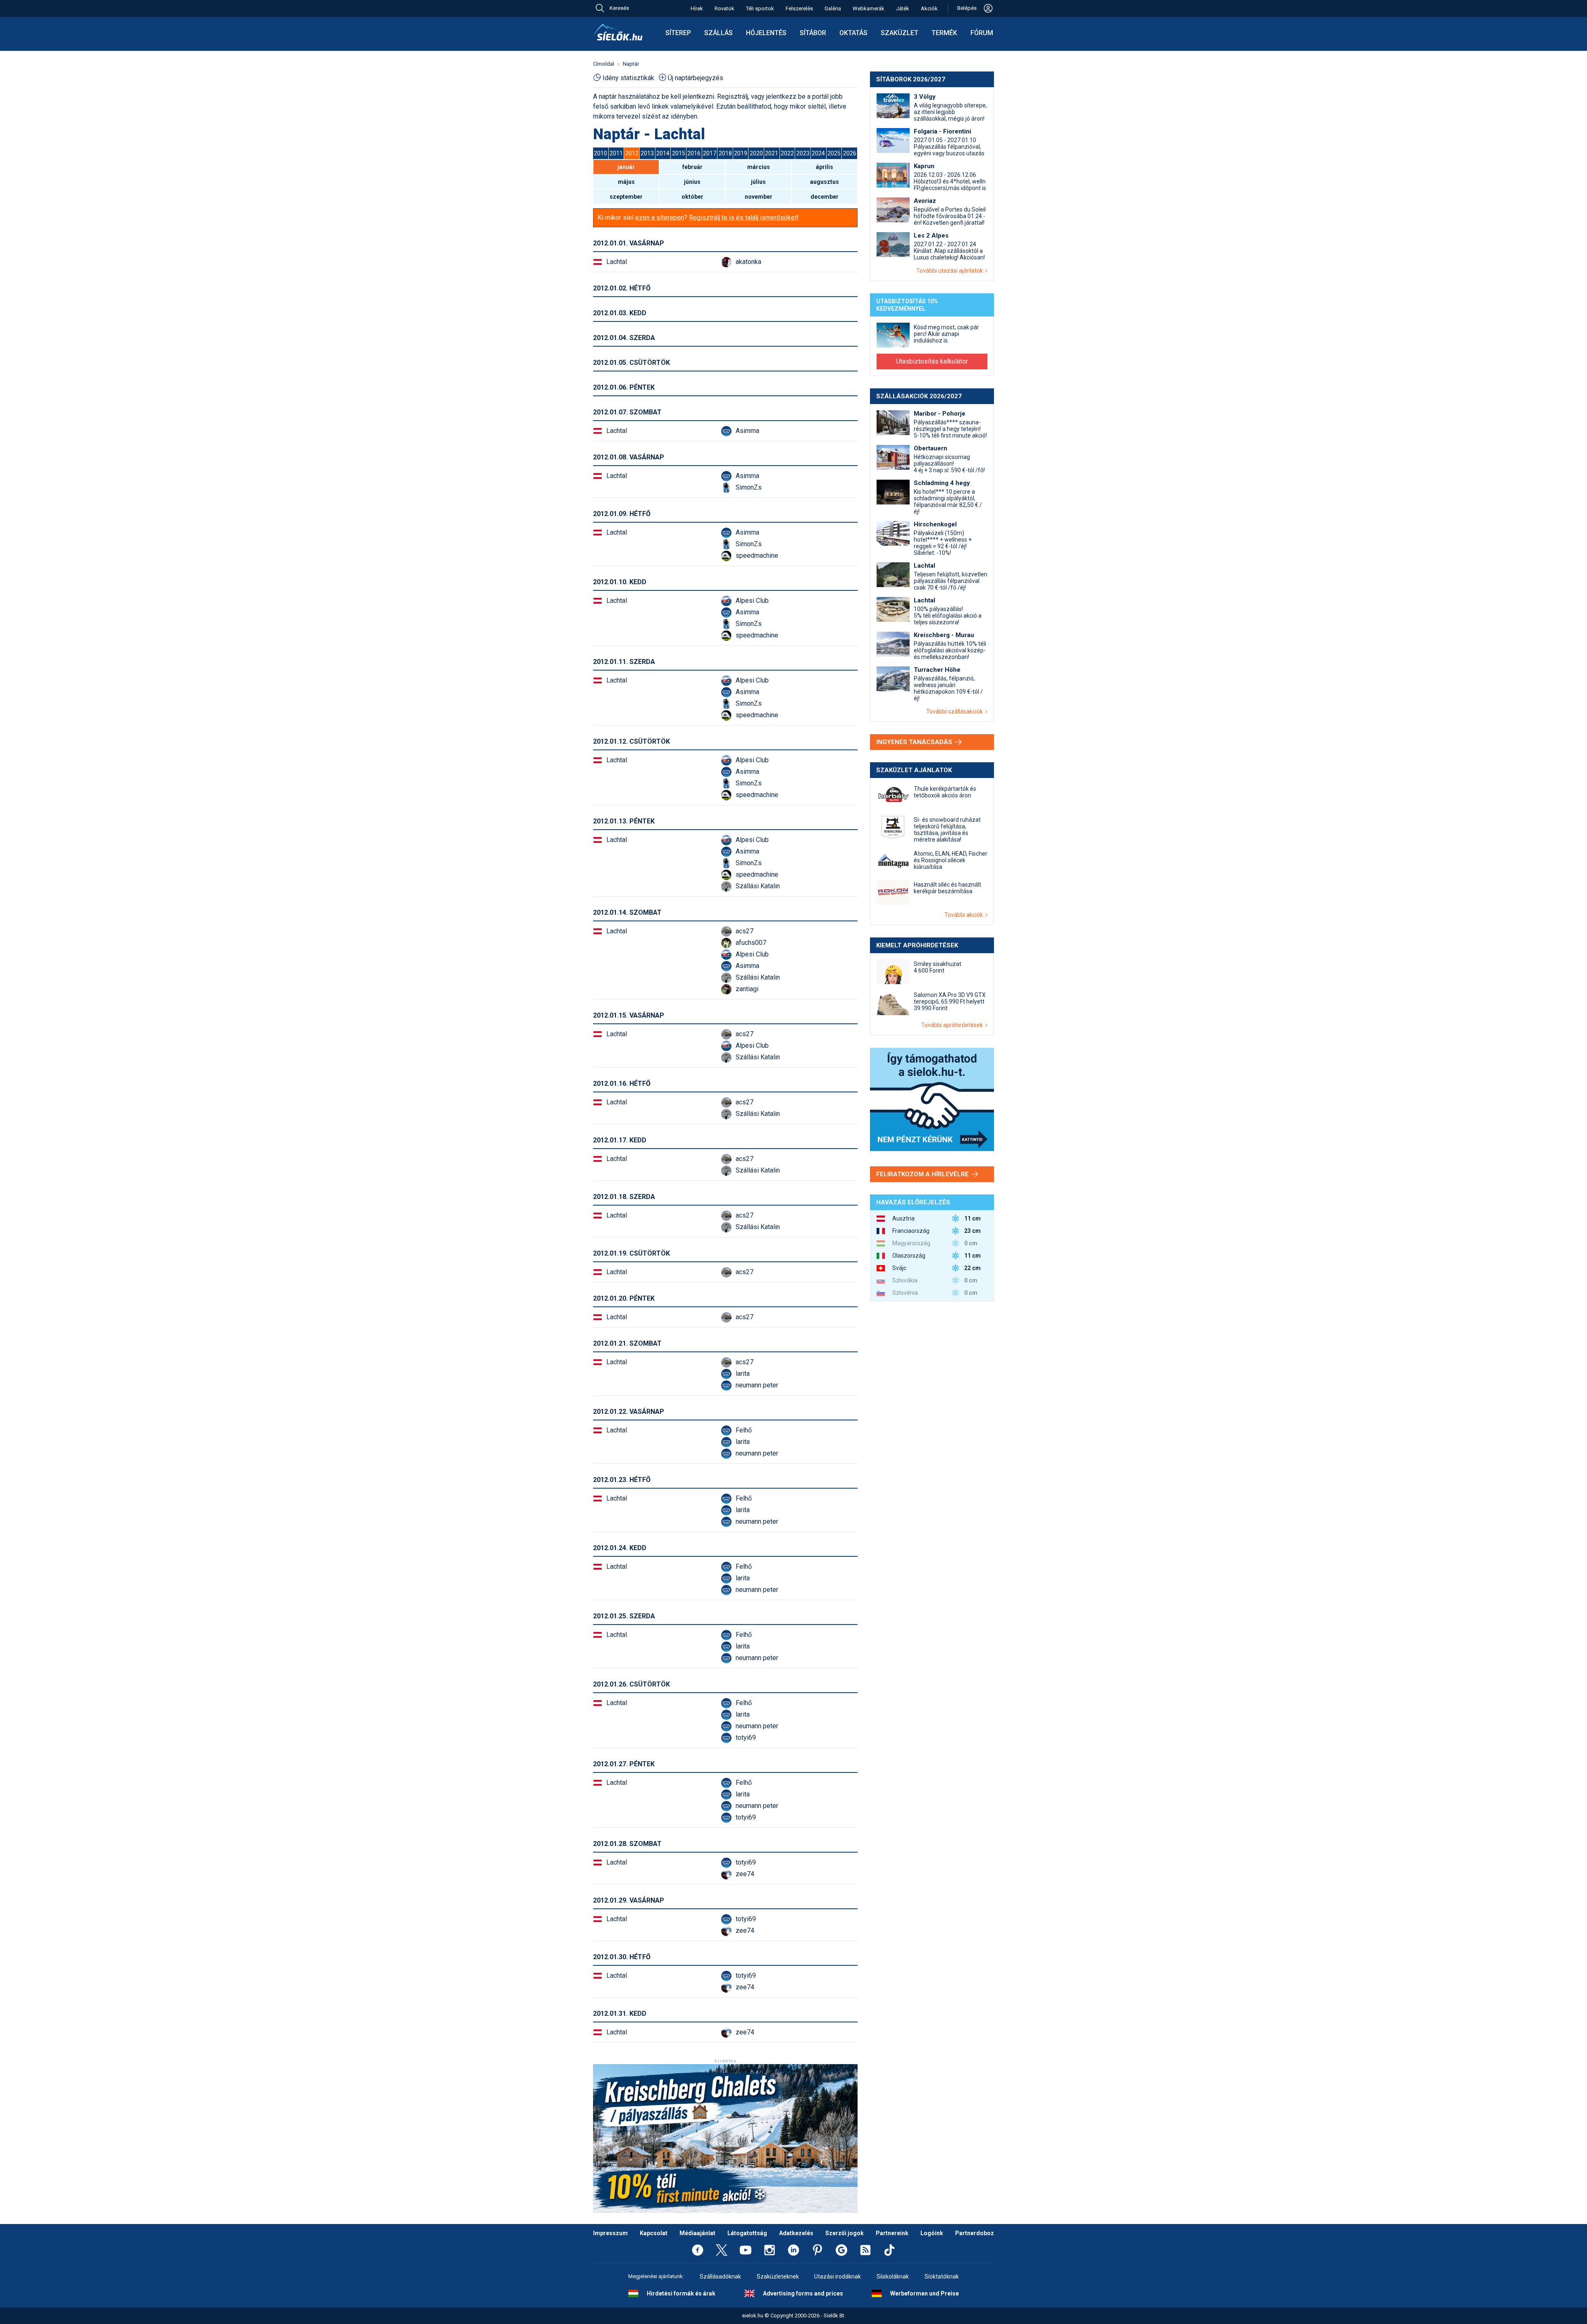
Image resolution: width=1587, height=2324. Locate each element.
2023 (803, 153)
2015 (679, 153)
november (759, 197)
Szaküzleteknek (778, 2276)
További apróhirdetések (953, 1025)
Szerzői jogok (845, 2233)
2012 (632, 153)
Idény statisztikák (628, 78)
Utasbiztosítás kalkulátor (932, 361)
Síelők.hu (618, 32)
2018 (725, 153)
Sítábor (813, 33)
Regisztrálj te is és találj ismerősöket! (744, 218)
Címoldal (604, 64)
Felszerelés (799, 8)
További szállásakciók (956, 711)
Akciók (929, 8)
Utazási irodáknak (838, 2276)
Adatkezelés (796, 2233)
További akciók (965, 915)
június (692, 182)
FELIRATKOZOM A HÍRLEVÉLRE (923, 1174)
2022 (787, 153)
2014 (663, 153)
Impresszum (610, 2233)
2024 (818, 153)
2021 (772, 153)
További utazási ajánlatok (951, 271)
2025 (834, 153)
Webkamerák (869, 8)
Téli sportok (760, 8)
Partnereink (892, 2233)
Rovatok (724, 8)
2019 (741, 153)
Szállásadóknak (720, 2276)
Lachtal (617, 262)
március (759, 167)
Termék (944, 33)
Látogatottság (747, 2233)
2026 (850, 153)
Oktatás (853, 33)
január (626, 167)
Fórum (982, 33)
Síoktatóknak (942, 2276)
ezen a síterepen (660, 218)
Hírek (697, 8)
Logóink (932, 2233)
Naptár (631, 64)
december (824, 197)
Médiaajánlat (697, 2233)
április (824, 167)
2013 (647, 153)
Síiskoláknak (893, 2276)
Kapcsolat (654, 2233)
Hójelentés (766, 33)
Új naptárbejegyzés (696, 78)
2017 (710, 153)
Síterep (678, 33)
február (692, 167)
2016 (694, 153)
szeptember (626, 197)
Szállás (718, 33)
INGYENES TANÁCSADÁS (915, 742)
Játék (903, 8)
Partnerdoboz (975, 2233)
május (626, 182)
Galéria (833, 8)
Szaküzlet (900, 33)
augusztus (824, 182)
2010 (600, 153)
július (758, 182)
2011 (616, 153)
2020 (756, 153)
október (692, 197)
